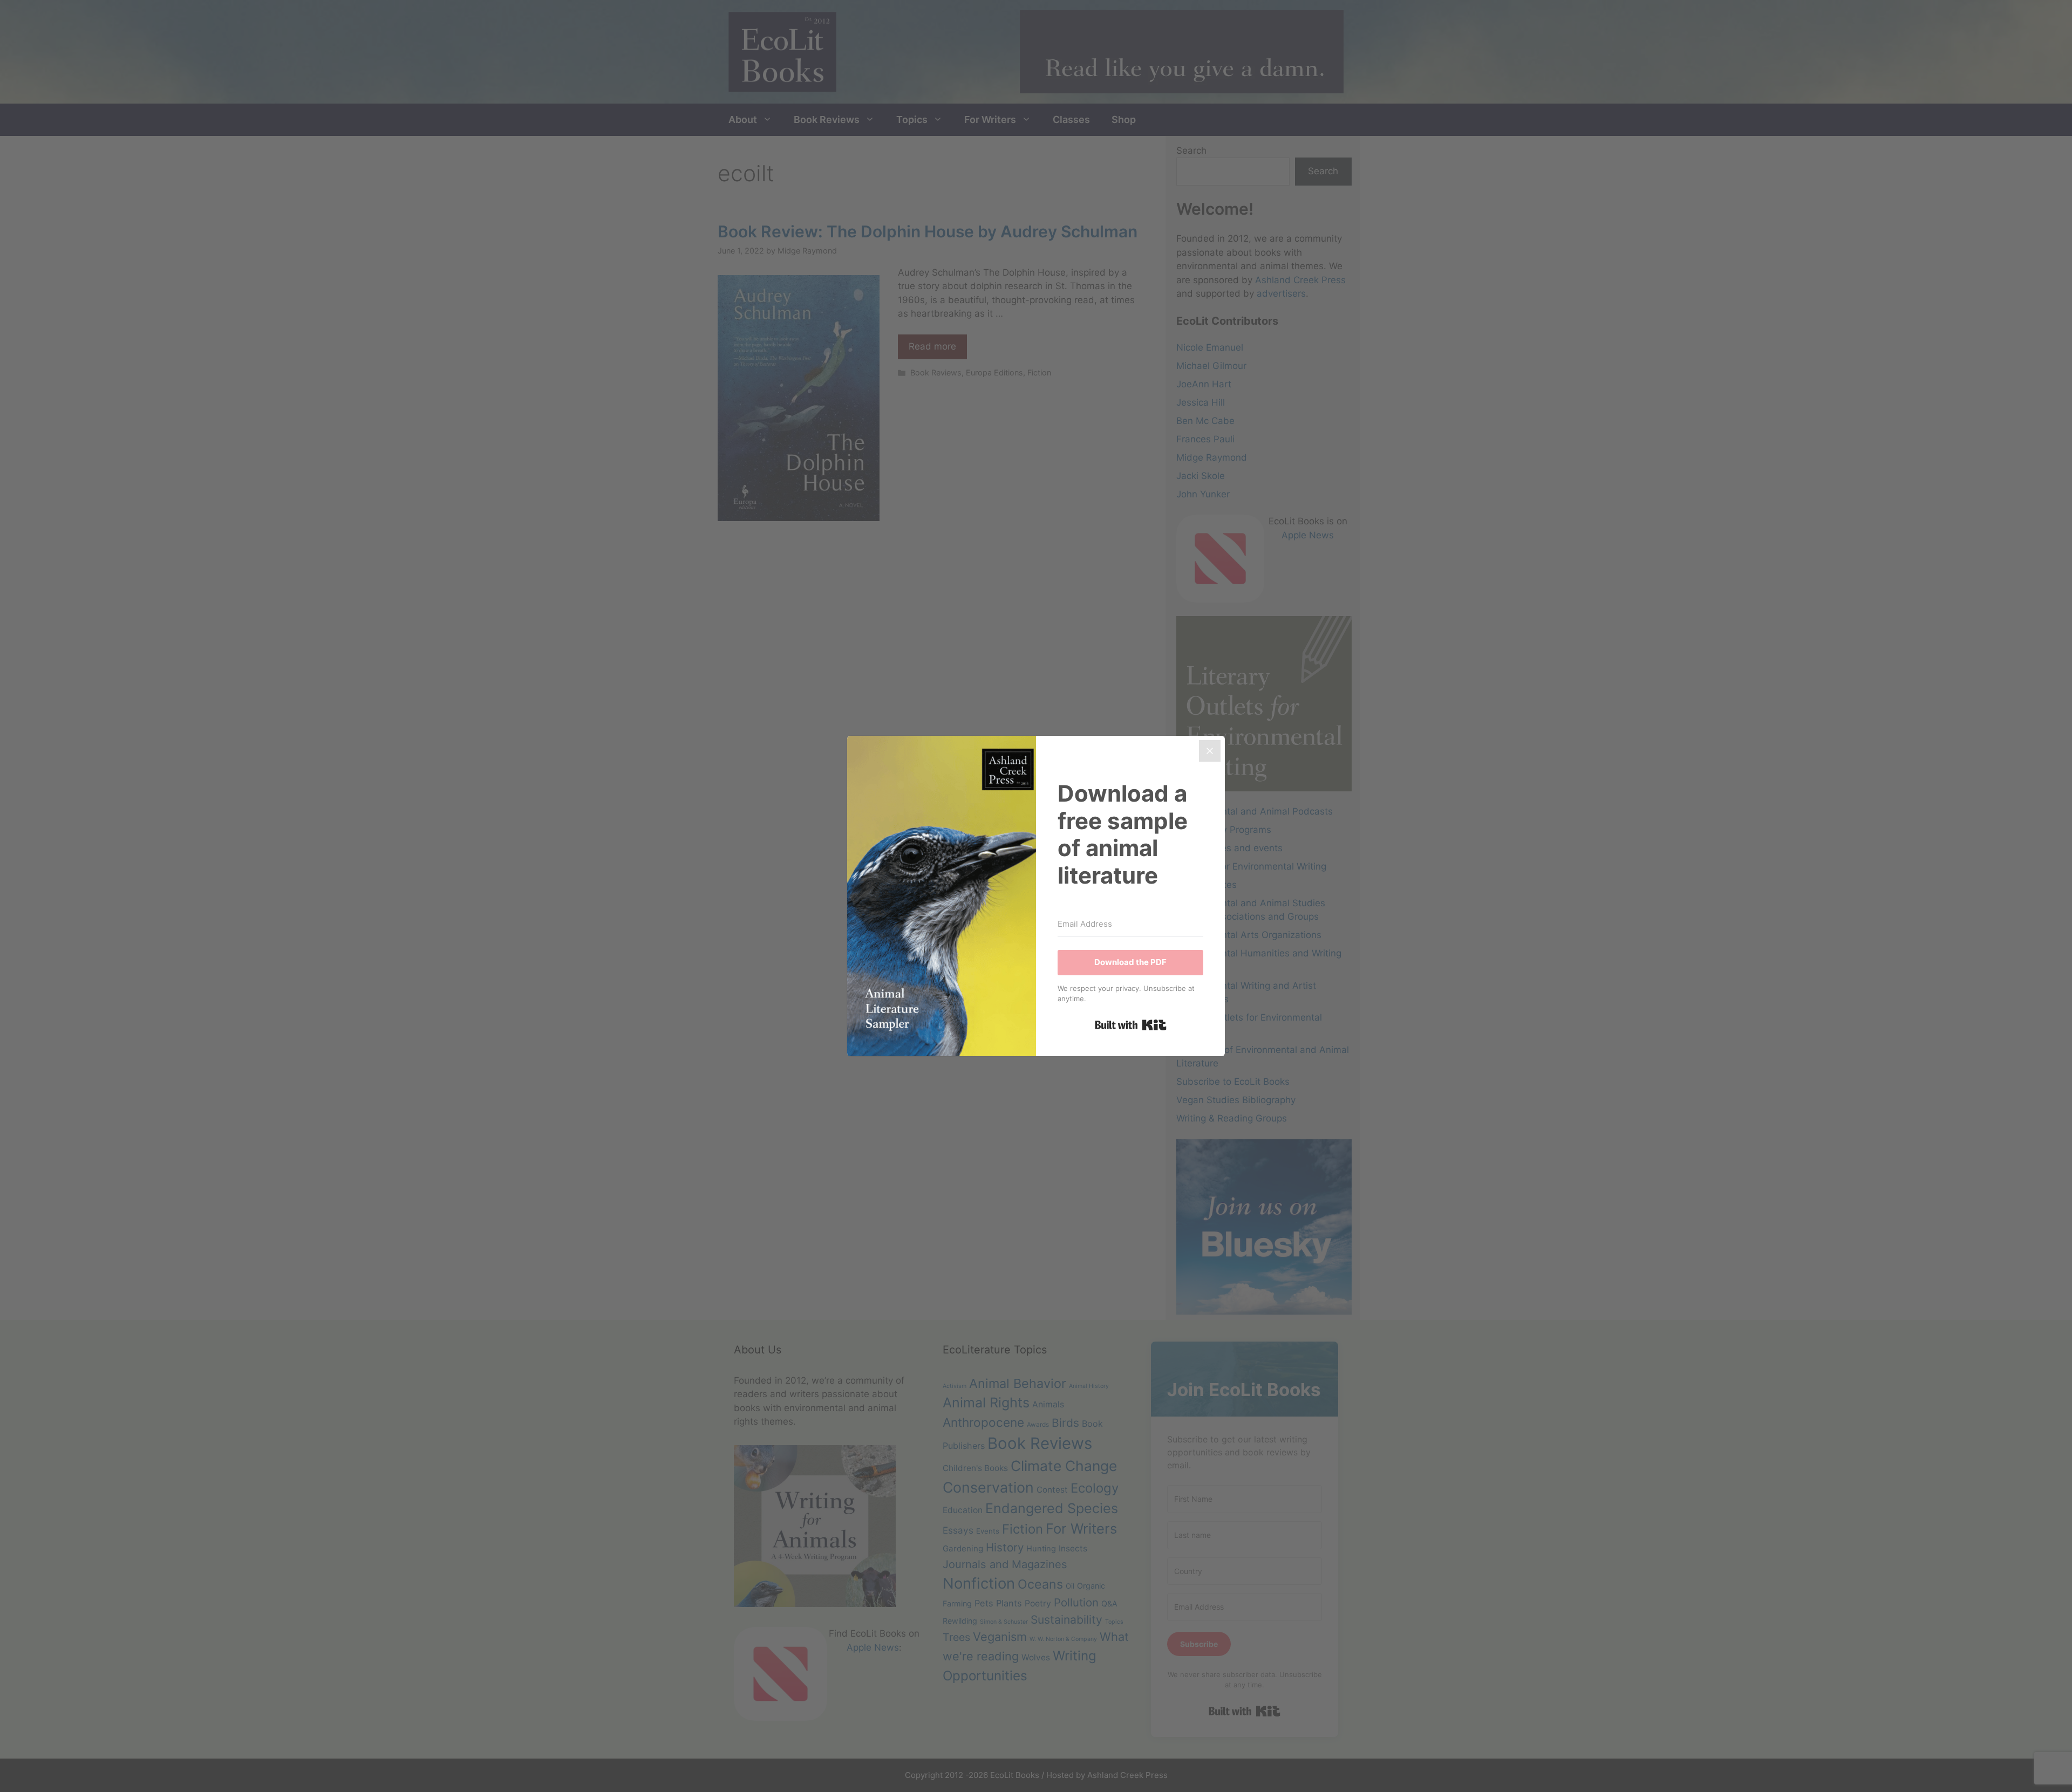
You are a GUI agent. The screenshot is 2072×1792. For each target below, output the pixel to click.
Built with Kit (1131, 1025)
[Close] (1210, 751)
